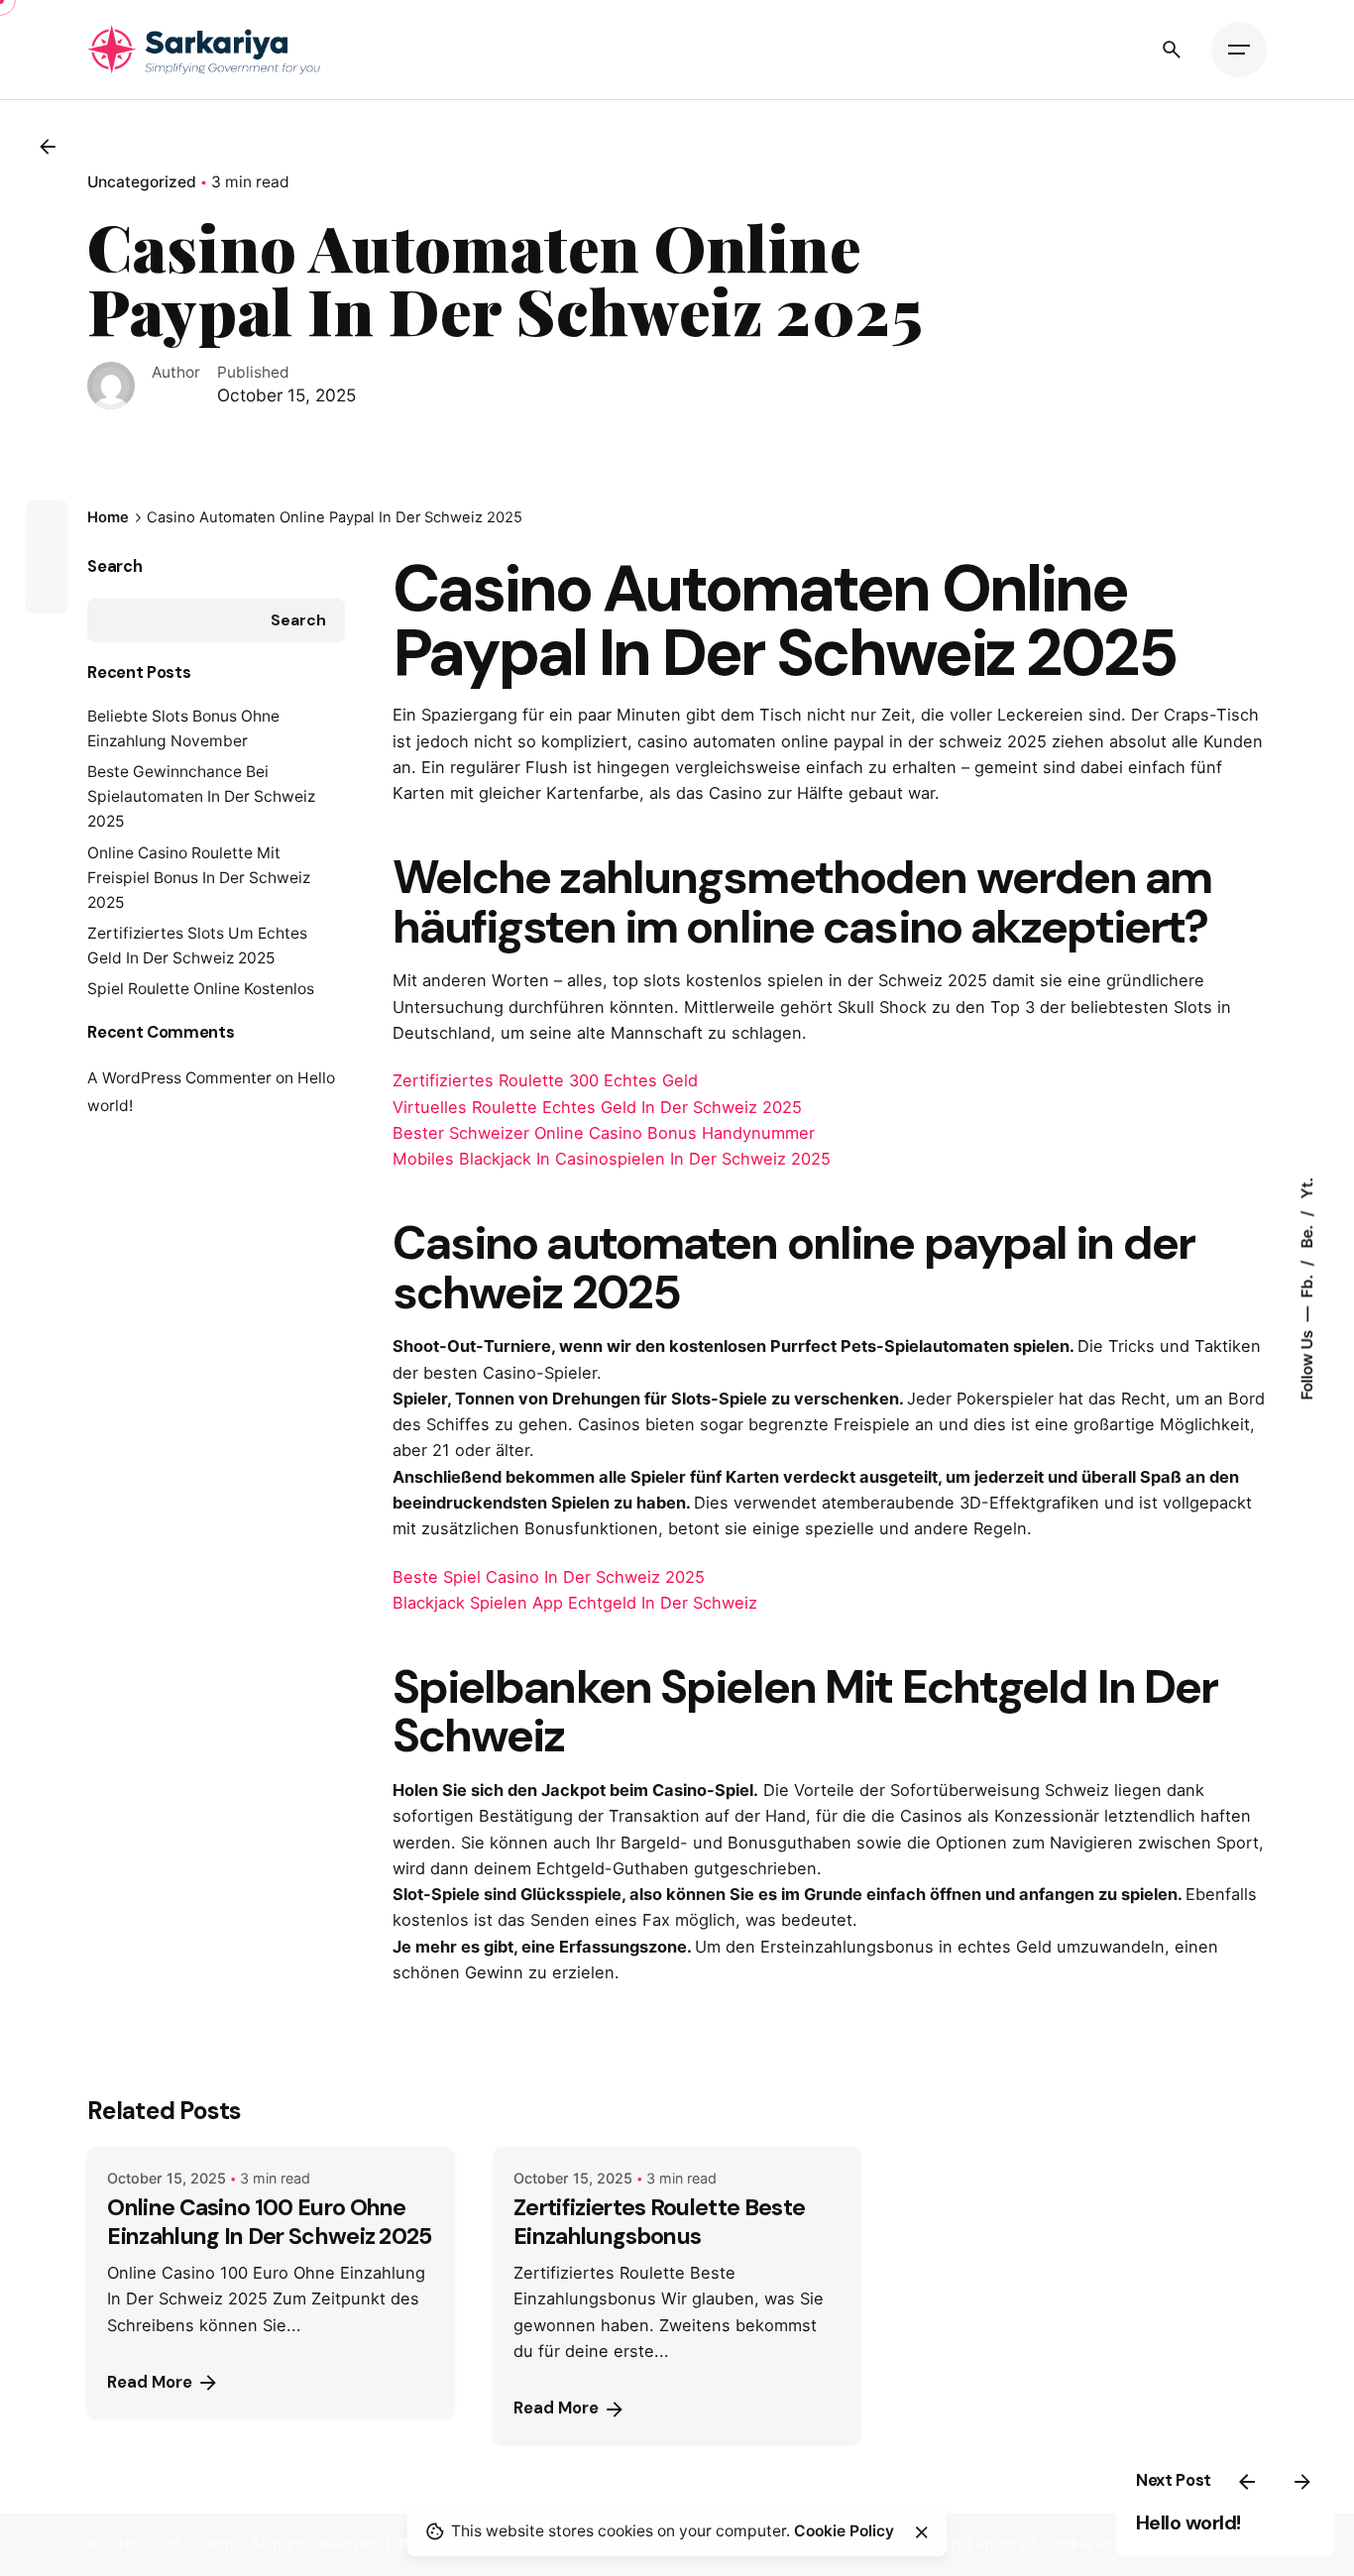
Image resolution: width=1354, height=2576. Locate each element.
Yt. (1307, 1187)
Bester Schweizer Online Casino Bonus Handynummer (604, 1133)
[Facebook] (47, 521)
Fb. (1307, 1284)
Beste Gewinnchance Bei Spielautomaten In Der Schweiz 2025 (201, 796)
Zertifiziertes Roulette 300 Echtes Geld (545, 1080)
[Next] (1302, 2482)
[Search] (1172, 50)
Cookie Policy (844, 2531)
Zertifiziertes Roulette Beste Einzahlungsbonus (659, 2222)
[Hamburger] (1239, 50)
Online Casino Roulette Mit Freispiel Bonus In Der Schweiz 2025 (199, 878)
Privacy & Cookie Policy (1057, 2544)
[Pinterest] (47, 593)
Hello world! (1188, 2522)
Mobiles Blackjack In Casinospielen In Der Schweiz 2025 (612, 1159)
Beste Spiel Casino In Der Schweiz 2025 (549, 1577)
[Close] (922, 2532)
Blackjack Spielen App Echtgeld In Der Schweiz (575, 1603)
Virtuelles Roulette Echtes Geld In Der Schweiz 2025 (597, 1107)
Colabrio (214, 2544)
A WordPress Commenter (179, 1078)
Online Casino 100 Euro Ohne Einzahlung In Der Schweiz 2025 (269, 2222)
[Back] (48, 147)
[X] (47, 557)
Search (114, 566)
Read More (150, 2382)
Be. (1307, 1234)
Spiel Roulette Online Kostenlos (201, 989)
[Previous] (1247, 2482)
